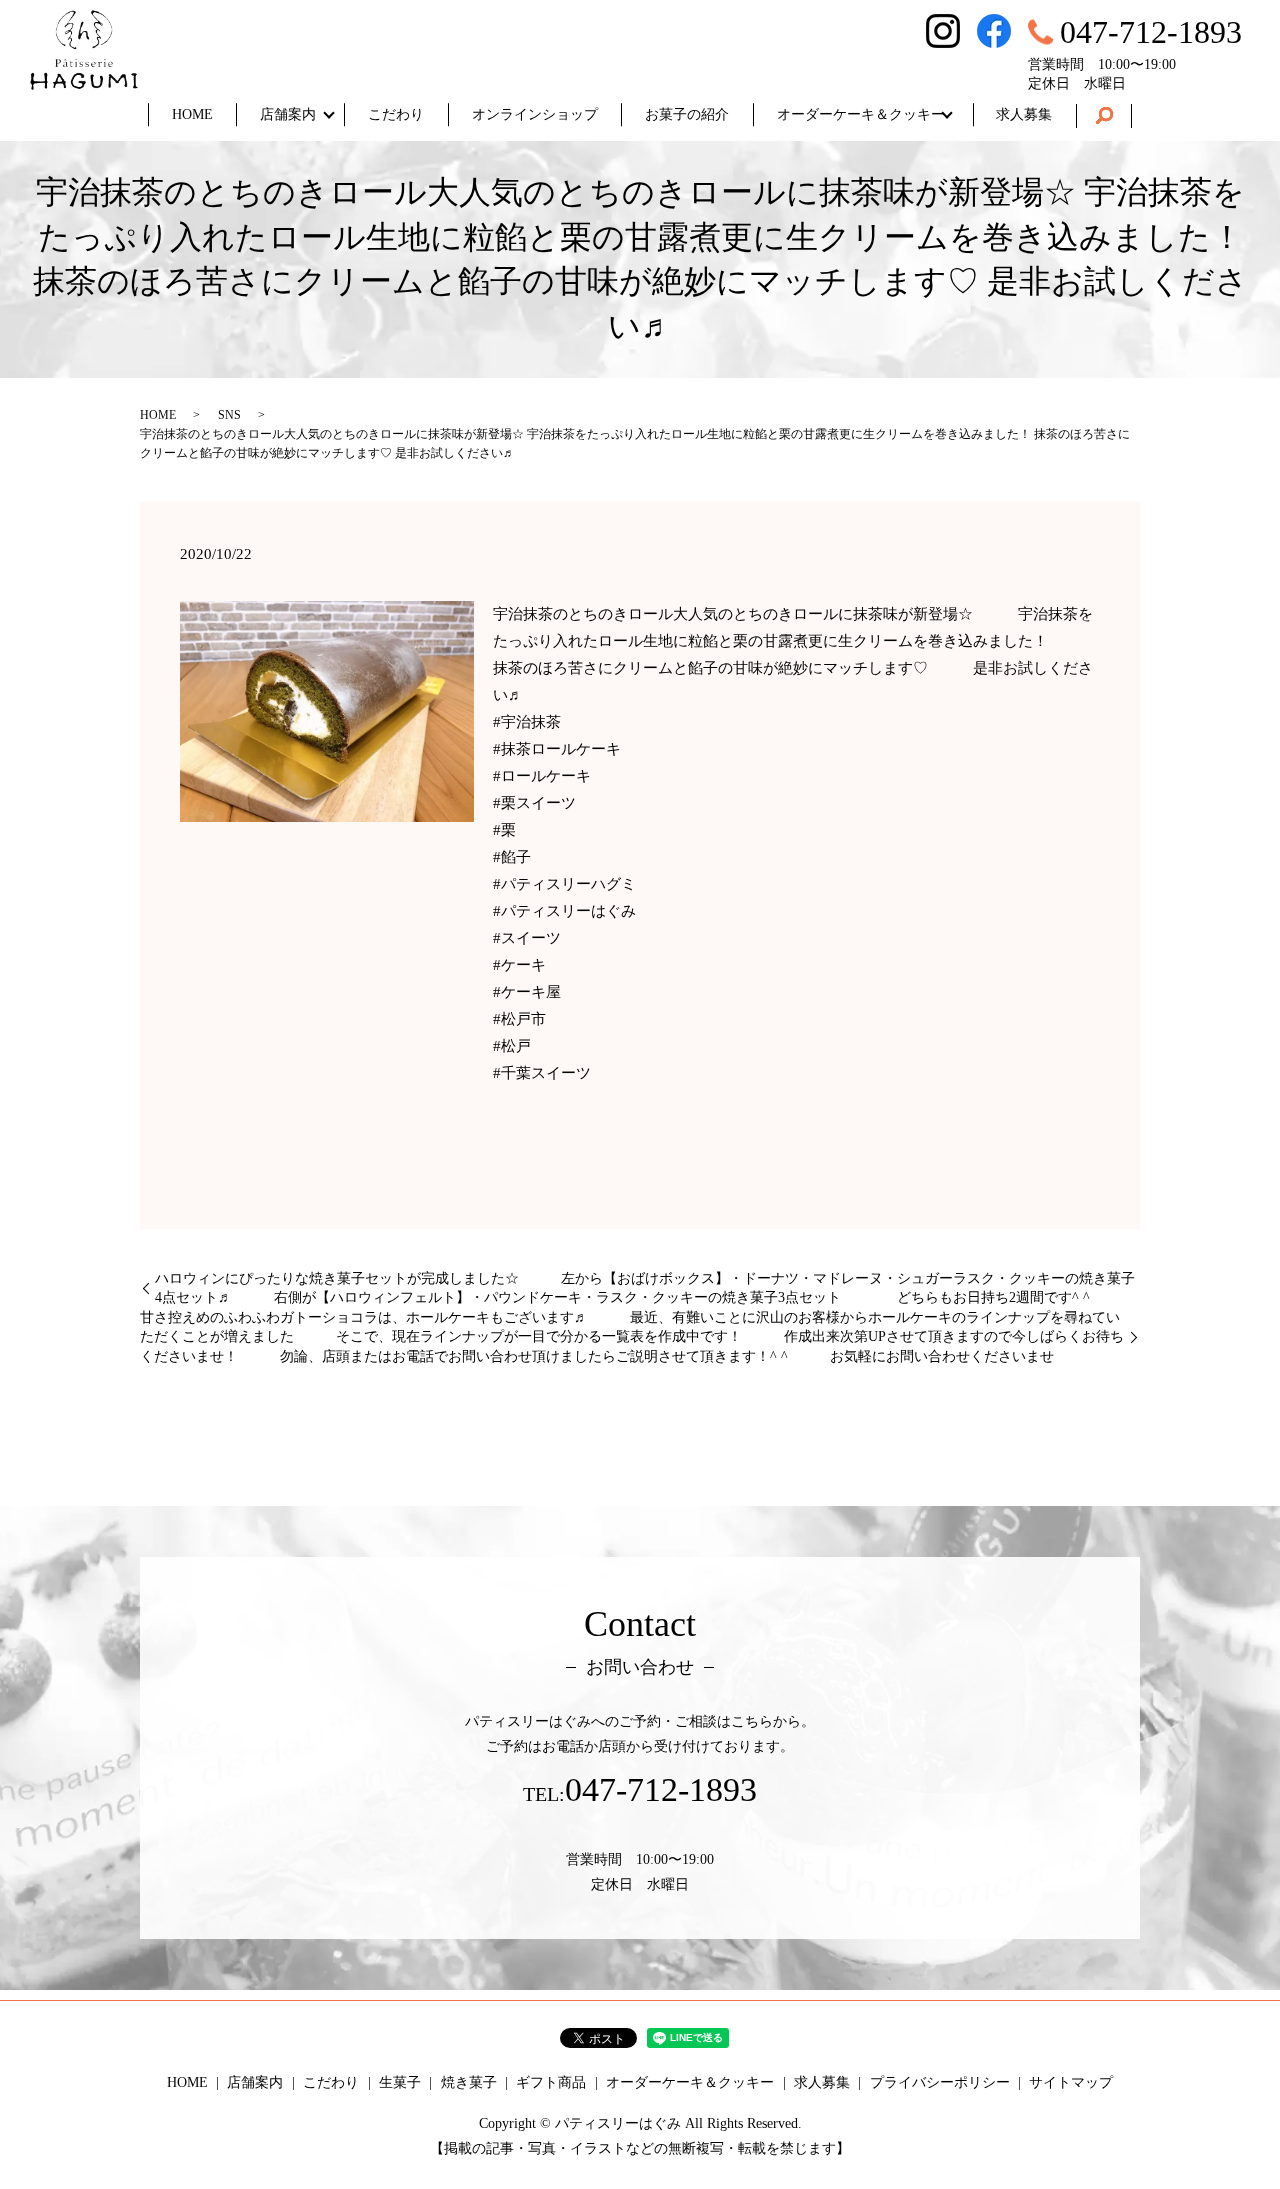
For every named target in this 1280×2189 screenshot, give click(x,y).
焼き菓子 (469, 2082)
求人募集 (1024, 114)
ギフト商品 (551, 2082)
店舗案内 (288, 114)
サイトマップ (1071, 2082)
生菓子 (400, 2082)
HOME (192, 114)
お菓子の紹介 (687, 114)
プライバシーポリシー (940, 2082)
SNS (229, 415)
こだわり (396, 114)
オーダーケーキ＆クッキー (861, 114)
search (1104, 116)
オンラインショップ (535, 114)
